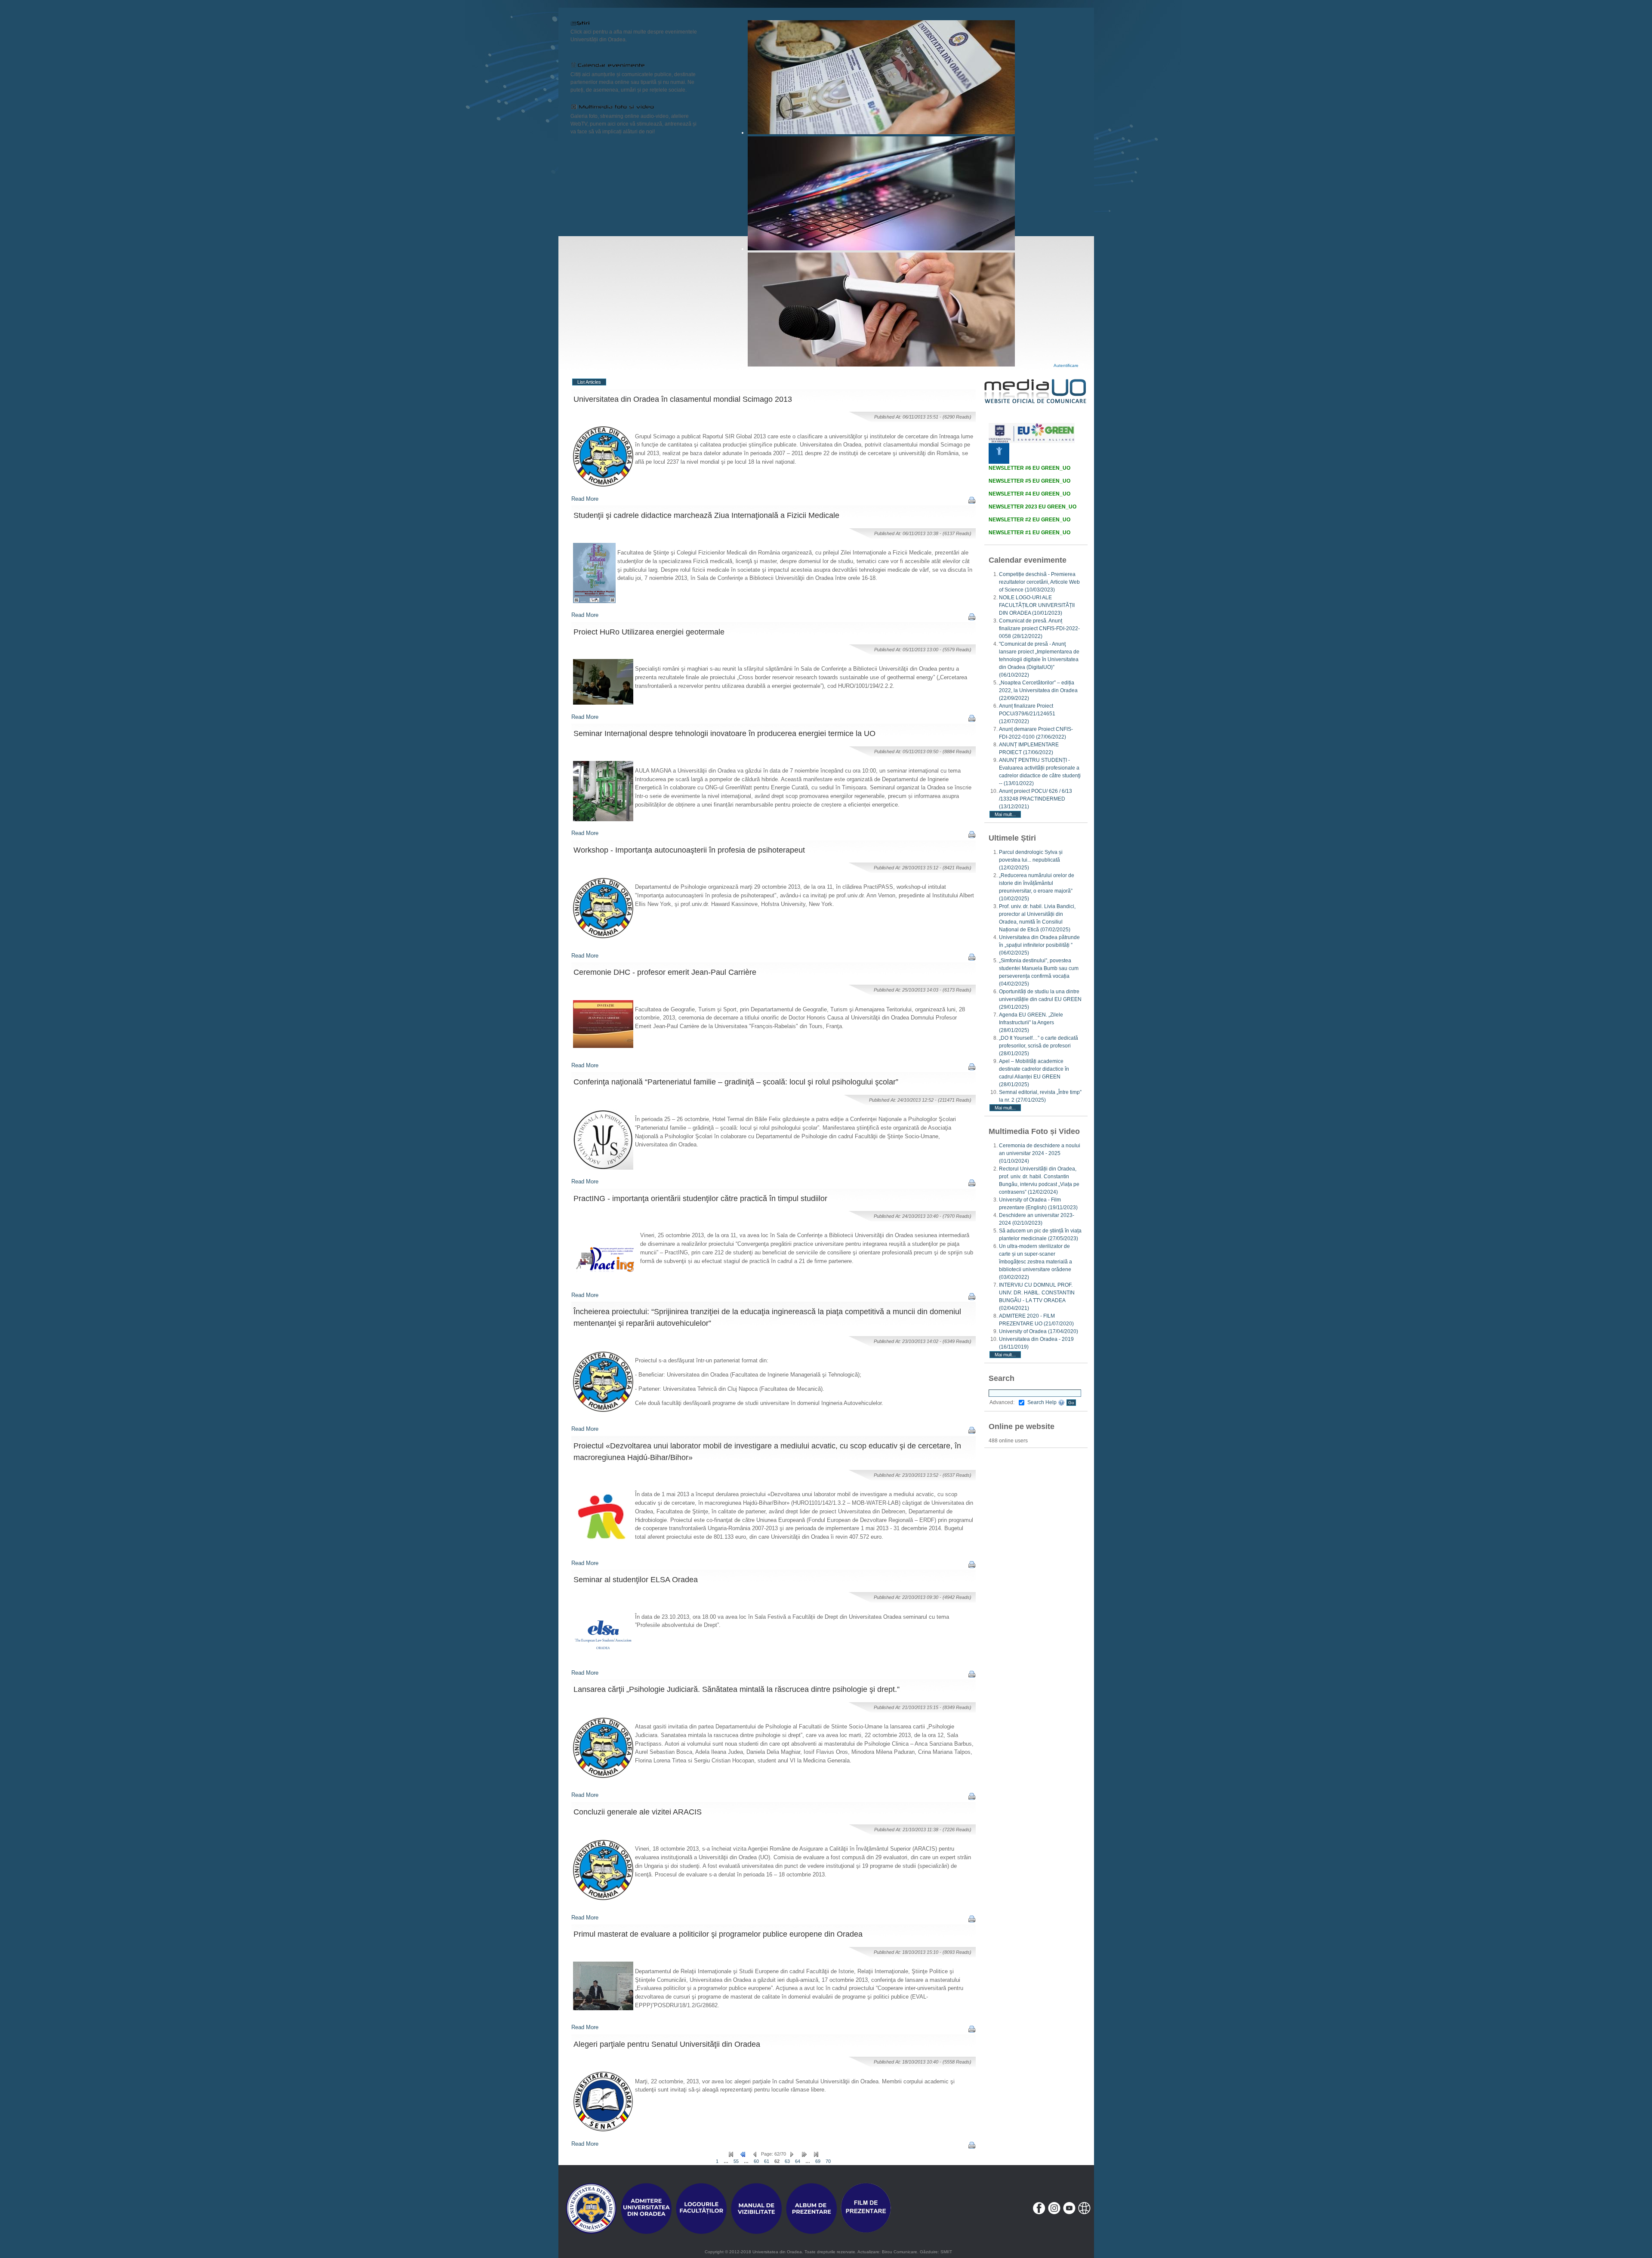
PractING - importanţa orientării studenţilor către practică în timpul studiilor (700, 1198)
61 (767, 2161)
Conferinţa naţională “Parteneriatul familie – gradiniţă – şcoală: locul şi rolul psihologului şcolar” (736, 1082)
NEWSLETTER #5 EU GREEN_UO (1029, 481)
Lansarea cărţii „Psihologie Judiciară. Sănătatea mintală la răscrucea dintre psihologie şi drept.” (737, 1689)
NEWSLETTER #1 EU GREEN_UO (1029, 533)
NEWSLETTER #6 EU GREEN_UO (1029, 468)
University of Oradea (1039, 1331)
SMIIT (946, 2252)
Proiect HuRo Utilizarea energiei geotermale (649, 632)
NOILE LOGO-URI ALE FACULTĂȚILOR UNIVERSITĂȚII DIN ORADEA (1037, 605)
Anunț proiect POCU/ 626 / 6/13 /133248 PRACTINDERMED (1036, 799)
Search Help (1043, 1402)
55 (736, 2161)
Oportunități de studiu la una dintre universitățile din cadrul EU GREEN (1040, 999)
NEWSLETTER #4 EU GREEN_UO (1029, 494)
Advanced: (1002, 1402)
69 (818, 2161)
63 (787, 2161)
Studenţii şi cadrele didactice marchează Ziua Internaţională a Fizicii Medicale (706, 515)
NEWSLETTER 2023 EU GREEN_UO (1032, 507)
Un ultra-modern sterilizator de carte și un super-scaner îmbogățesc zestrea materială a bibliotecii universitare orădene (1036, 1262)
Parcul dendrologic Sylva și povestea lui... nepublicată (1031, 860)
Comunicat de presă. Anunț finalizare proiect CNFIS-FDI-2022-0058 (1039, 628)
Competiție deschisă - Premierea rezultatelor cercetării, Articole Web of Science (1039, 582)
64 (798, 2161)
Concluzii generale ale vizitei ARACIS (638, 1812)
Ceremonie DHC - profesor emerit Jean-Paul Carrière (665, 972)
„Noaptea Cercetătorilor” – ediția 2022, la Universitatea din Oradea (1038, 690)
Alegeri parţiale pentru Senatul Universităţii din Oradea (667, 2044)
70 (828, 2161)
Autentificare (1066, 365)
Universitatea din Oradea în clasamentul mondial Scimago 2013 (683, 399)
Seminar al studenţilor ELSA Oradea (636, 1580)
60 (756, 2161)
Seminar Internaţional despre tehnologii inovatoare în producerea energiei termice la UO (724, 733)
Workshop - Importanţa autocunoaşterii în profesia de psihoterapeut (689, 850)
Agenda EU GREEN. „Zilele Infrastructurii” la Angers (1031, 1023)
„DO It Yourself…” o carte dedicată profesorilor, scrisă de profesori (1039, 1046)
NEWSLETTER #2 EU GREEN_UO (1029, 520)
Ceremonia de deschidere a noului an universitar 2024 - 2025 (1040, 1153)
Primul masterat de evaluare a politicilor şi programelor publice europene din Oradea (718, 1934)
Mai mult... (1005, 814)
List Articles (589, 382)
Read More (585, 499)
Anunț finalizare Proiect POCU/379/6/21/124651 (1027, 714)
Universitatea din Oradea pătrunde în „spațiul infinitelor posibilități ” (1039, 945)
